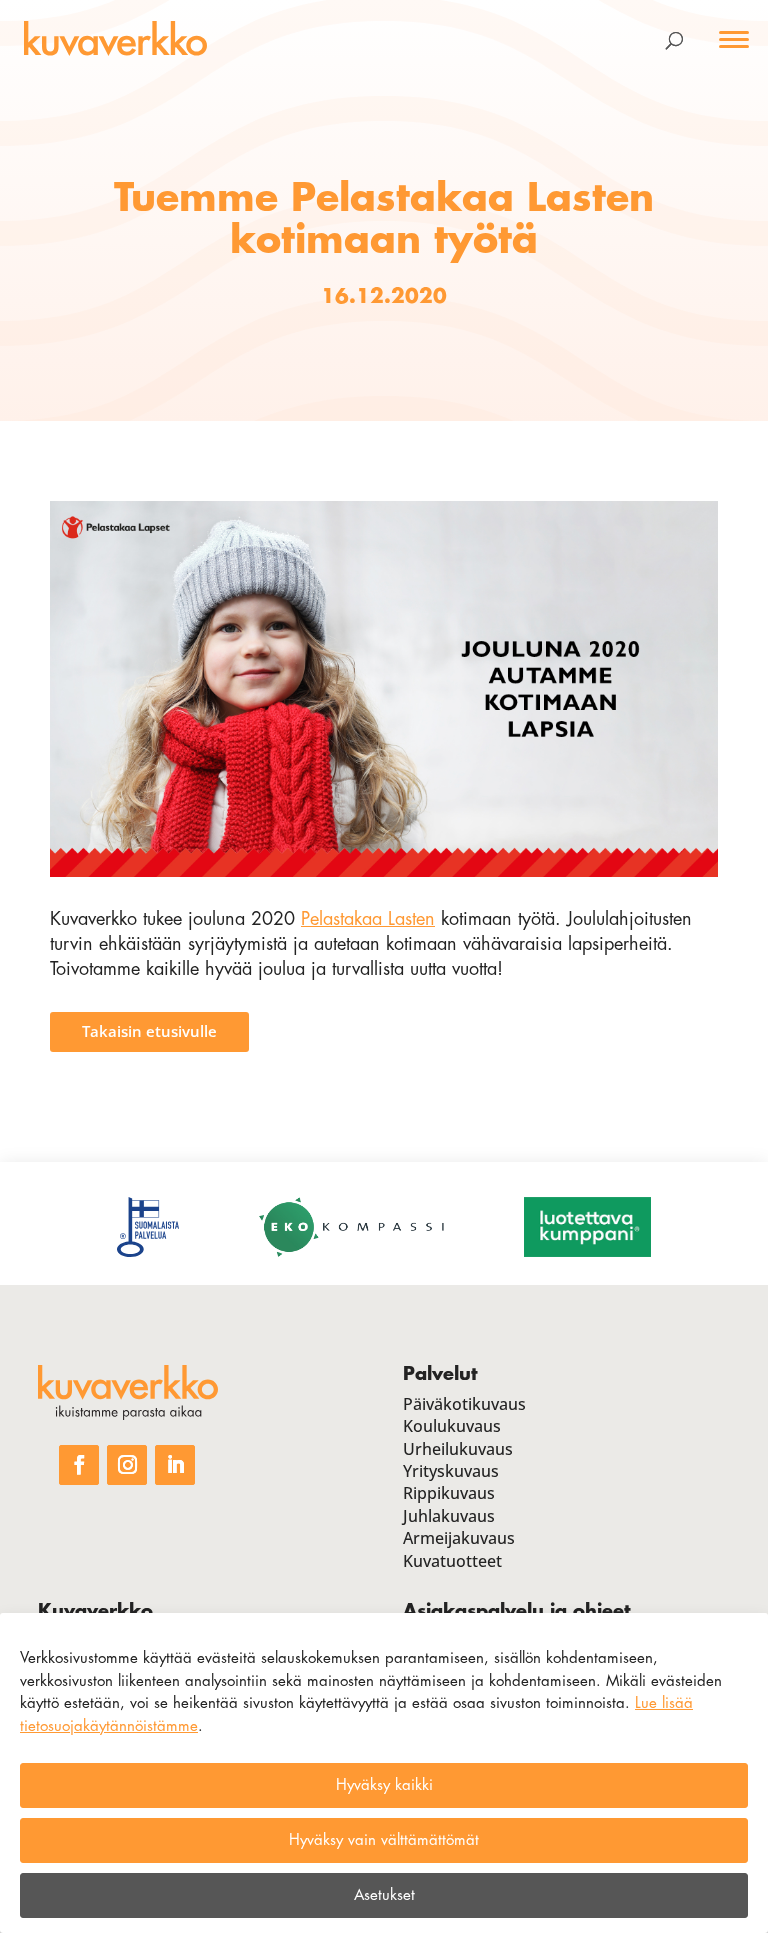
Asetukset (384, 1895)
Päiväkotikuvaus (464, 1404)
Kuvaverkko (95, 1611)
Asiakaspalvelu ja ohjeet (516, 1611)
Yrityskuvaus (451, 1471)
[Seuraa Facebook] (79, 1465)
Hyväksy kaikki (384, 1785)
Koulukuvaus (452, 1426)
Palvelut (440, 1374)
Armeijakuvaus (459, 1538)
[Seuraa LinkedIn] (175, 1465)
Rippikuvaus (449, 1493)
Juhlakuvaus (449, 1516)
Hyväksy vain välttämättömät (384, 1840)
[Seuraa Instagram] (127, 1465)
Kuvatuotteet (452, 1561)
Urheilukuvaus (458, 1449)
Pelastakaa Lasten (368, 919)
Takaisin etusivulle (149, 1031)
